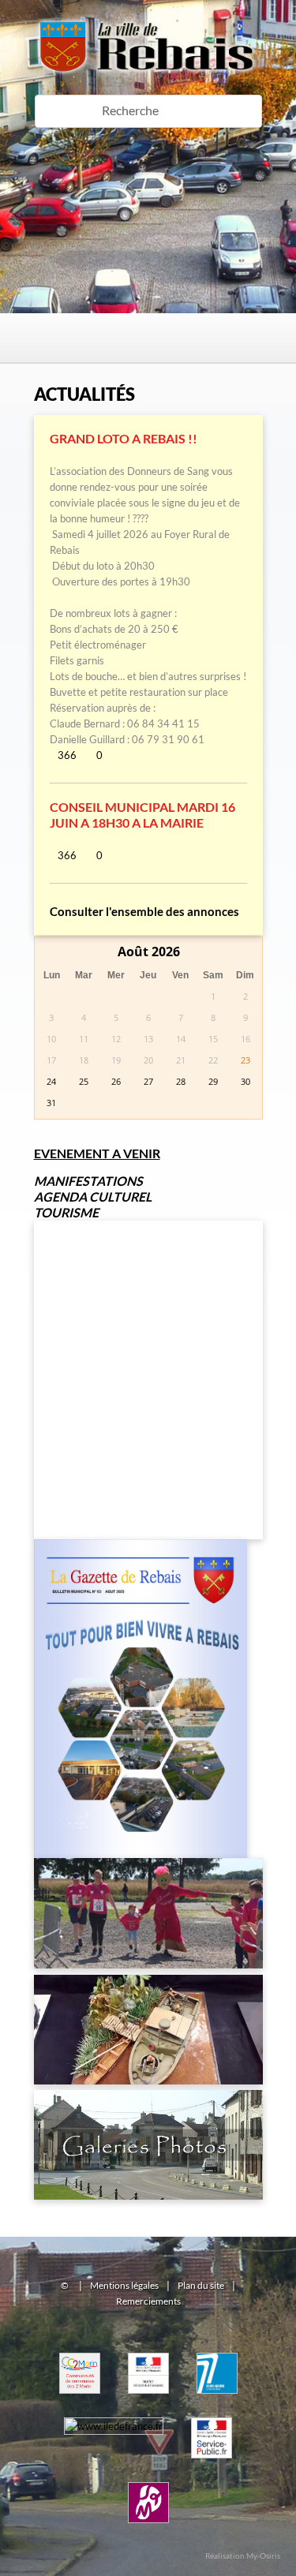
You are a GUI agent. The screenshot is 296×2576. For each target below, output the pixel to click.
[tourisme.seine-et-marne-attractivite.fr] (148, 2478)
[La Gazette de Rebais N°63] (141, 1535)
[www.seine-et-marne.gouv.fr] (148, 2349)
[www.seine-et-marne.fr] (217, 2349)
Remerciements (148, 2301)
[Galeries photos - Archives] (148, 2086)
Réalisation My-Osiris (243, 2555)
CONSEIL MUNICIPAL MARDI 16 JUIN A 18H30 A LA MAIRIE (142, 815)
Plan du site (201, 2285)
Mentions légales (124, 2285)
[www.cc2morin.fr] (80, 2349)
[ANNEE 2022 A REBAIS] (148, 1854)
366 (67, 755)
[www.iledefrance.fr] (114, 2413)
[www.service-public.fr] (212, 2413)
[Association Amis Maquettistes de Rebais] (148, 1971)
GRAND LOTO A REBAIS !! (124, 438)
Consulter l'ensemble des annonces (144, 911)
